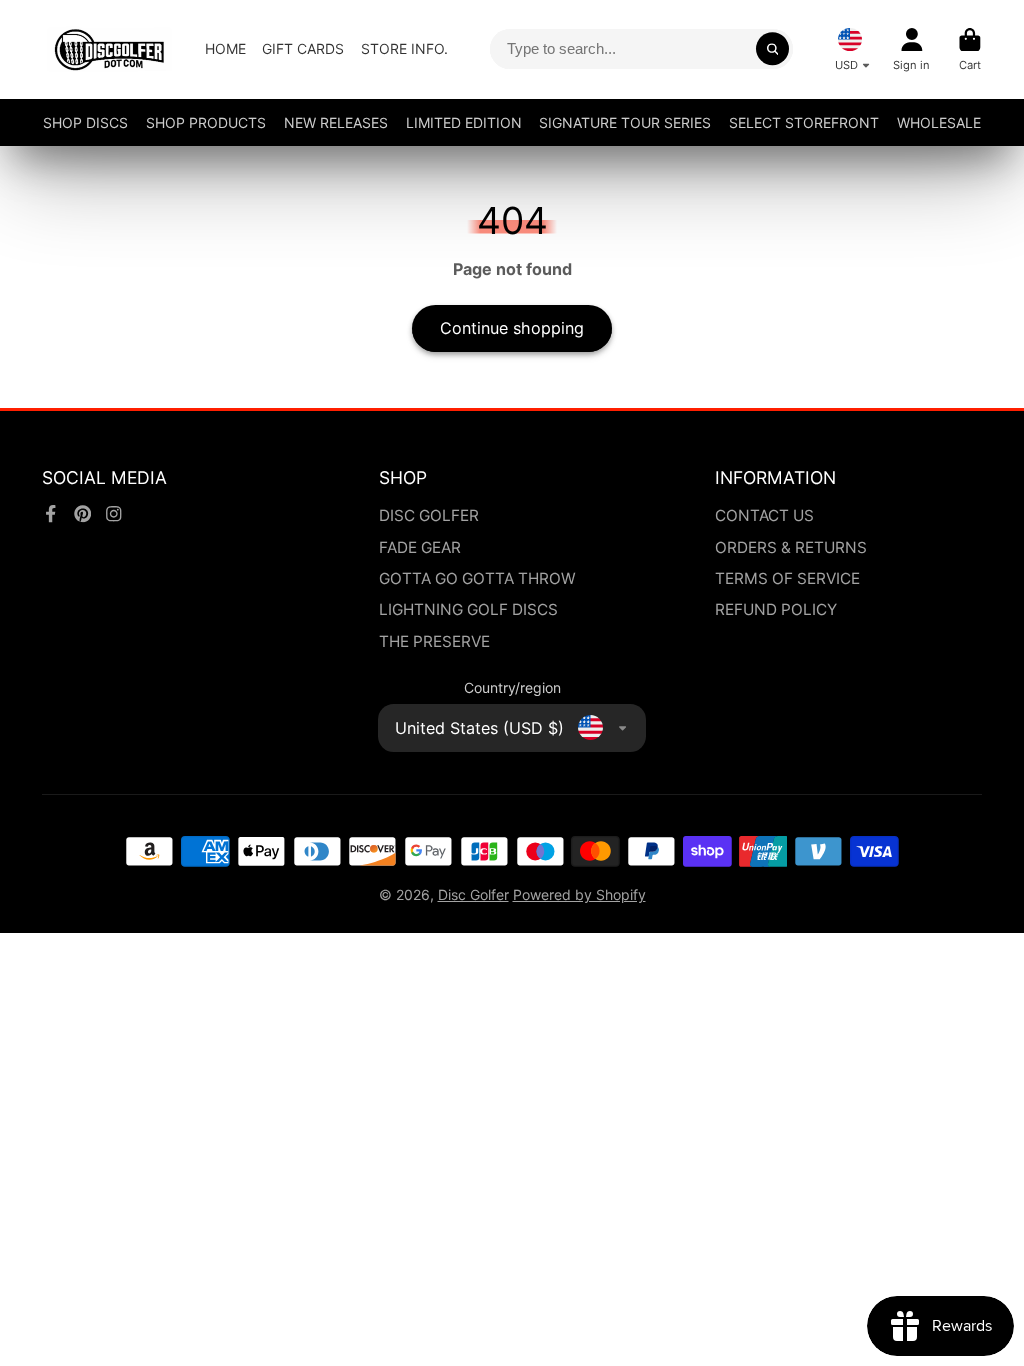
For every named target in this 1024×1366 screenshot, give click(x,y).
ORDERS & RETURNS (791, 547)
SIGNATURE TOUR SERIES (625, 122)
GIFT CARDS (303, 48)
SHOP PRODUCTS (206, 122)
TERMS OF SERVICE (787, 578)
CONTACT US (764, 515)
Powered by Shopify (579, 894)
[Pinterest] (83, 514)
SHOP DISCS (85, 122)
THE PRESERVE (434, 641)
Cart (970, 49)
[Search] (773, 49)
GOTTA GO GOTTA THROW (477, 578)
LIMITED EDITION (464, 122)
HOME (225, 48)
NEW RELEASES (336, 122)
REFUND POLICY (776, 609)
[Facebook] (51, 514)
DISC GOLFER (429, 515)
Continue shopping (512, 328)
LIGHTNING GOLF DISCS (468, 609)
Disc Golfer (473, 894)
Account (911, 49)
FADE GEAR (420, 547)
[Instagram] (114, 514)
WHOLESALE (939, 122)
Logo (109, 49)
